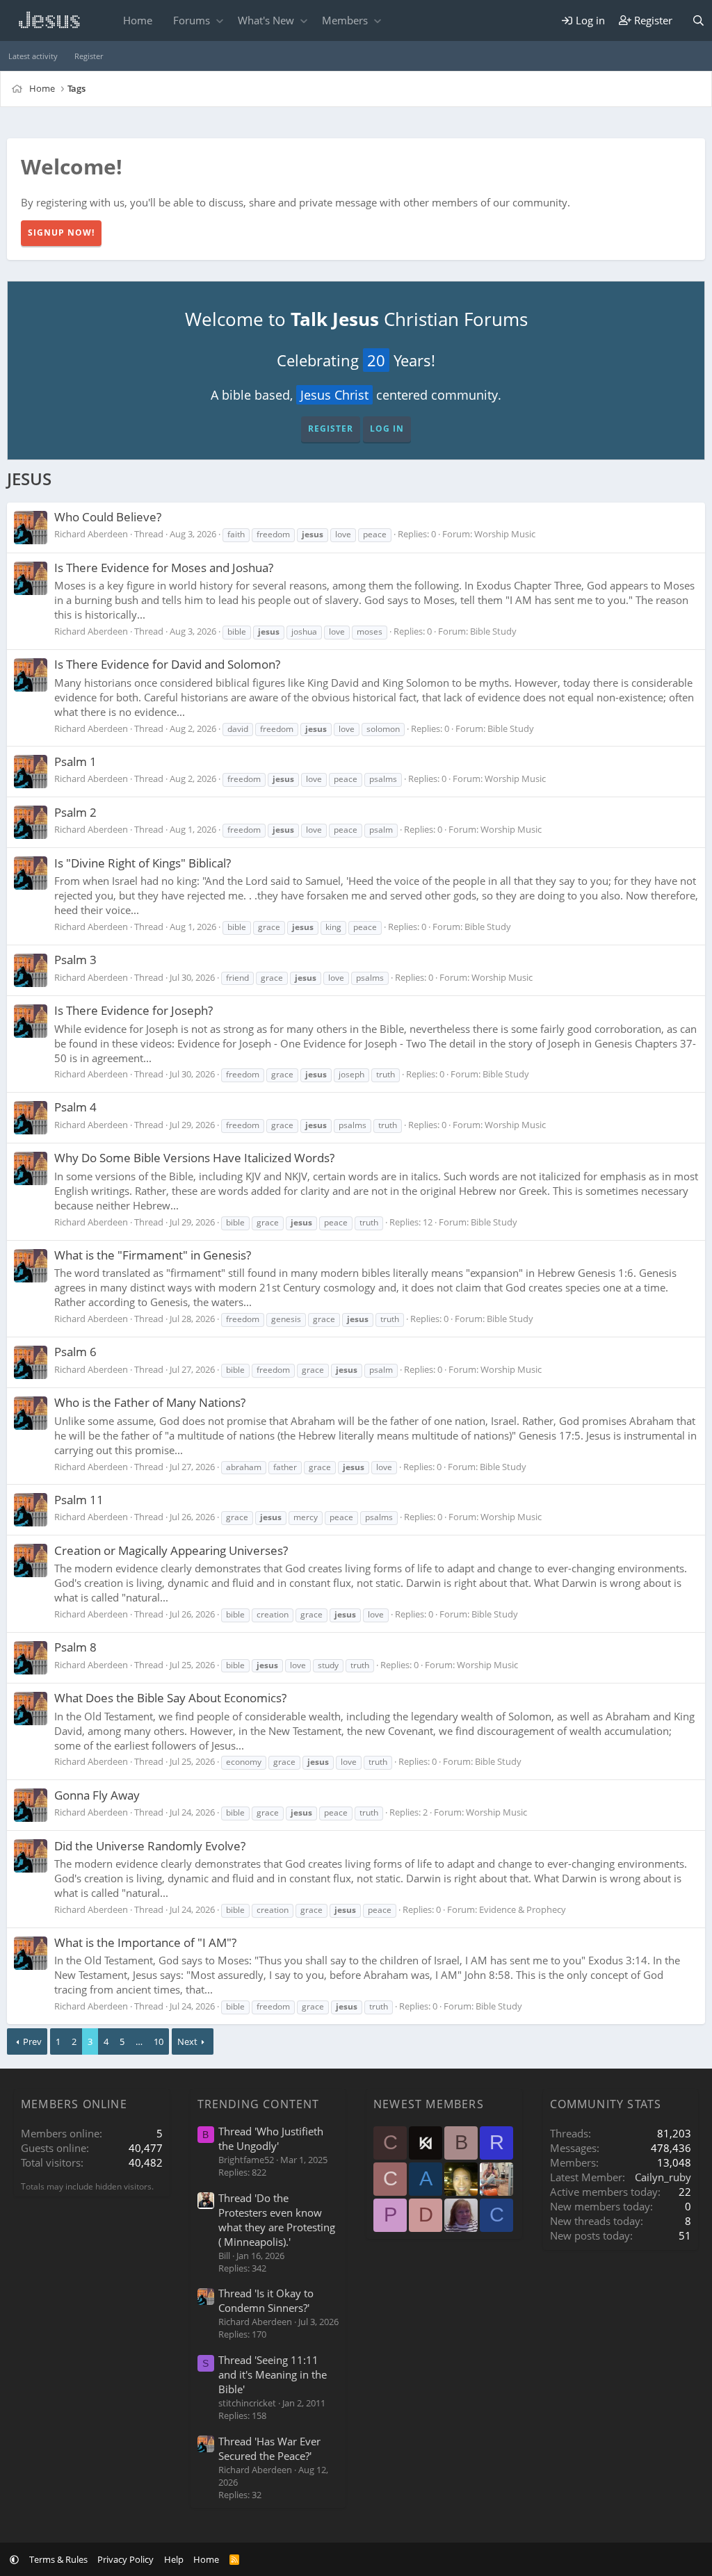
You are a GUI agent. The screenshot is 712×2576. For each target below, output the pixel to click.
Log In (387, 429)
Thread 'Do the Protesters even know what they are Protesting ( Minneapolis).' (277, 2220)
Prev (32, 2041)
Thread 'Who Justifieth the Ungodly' (271, 2138)
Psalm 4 (75, 1107)
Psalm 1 (75, 761)
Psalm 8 (75, 1647)
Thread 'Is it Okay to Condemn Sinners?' (266, 2300)
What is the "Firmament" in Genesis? (153, 1255)
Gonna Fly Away (97, 1795)
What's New (266, 20)
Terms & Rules (58, 2559)
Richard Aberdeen (91, 534)
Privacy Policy (126, 2559)
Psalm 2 (75, 812)
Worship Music (505, 534)
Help (174, 2559)
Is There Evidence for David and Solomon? (167, 664)
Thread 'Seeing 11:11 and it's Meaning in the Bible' (273, 2374)
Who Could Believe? (108, 517)
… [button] (139, 2041)
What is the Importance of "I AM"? (145, 1942)
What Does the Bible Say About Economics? (170, 1698)
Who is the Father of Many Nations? (150, 1402)
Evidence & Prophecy (523, 1909)
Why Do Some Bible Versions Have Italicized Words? (194, 1158)
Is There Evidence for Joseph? (133, 1010)
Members (345, 20)
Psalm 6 (75, 1352)
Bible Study (493, 631)
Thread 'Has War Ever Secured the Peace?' (269, 2448)
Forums (192, 20)
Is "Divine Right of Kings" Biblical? (143, 863)
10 (159, 2041)
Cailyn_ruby (663, 2177)
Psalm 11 (79, 1500)
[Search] (698, 21)
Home (138, 20)
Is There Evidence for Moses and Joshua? (164, 568)
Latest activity (33, 56)
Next (187, 2041)
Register (89, 56)
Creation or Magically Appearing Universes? (171, 1550)
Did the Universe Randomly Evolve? (150, 1846)
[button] (219, 21)
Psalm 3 (75, 960)
